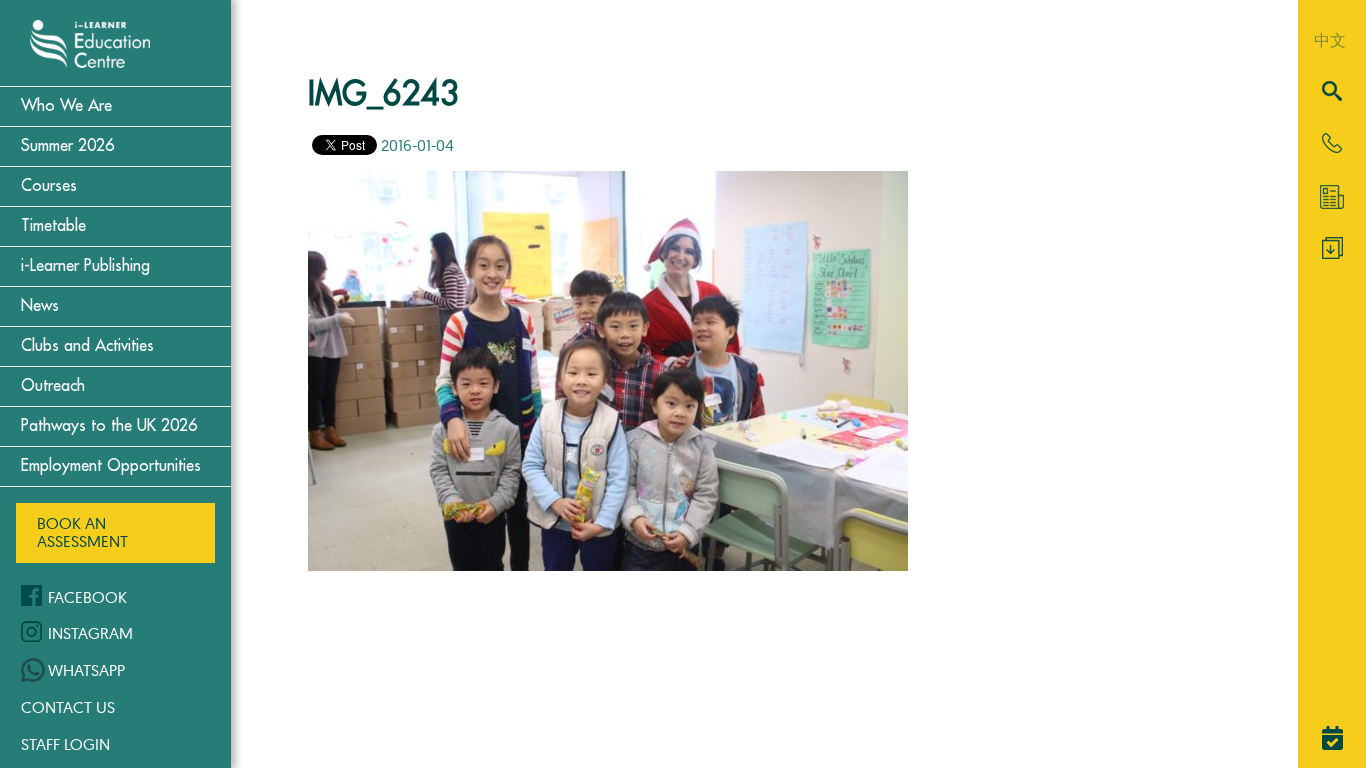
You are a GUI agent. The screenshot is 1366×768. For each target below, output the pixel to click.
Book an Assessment (82, 532)
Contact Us (68, 707)
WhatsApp (86, 670)
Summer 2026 (67, 146)
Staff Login (65, 744)
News (40, 306)
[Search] (1332, 92)
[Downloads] (1332, 253)
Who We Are (66, 106)
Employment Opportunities (111, 466)
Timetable (53, 226)
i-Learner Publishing (85, 266)
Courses (49, 186)
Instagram (90, 633)
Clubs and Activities (87, 346)
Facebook (87, 597)
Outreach (53, 386)
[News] (1332, 197)
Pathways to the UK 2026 (109, 426)
